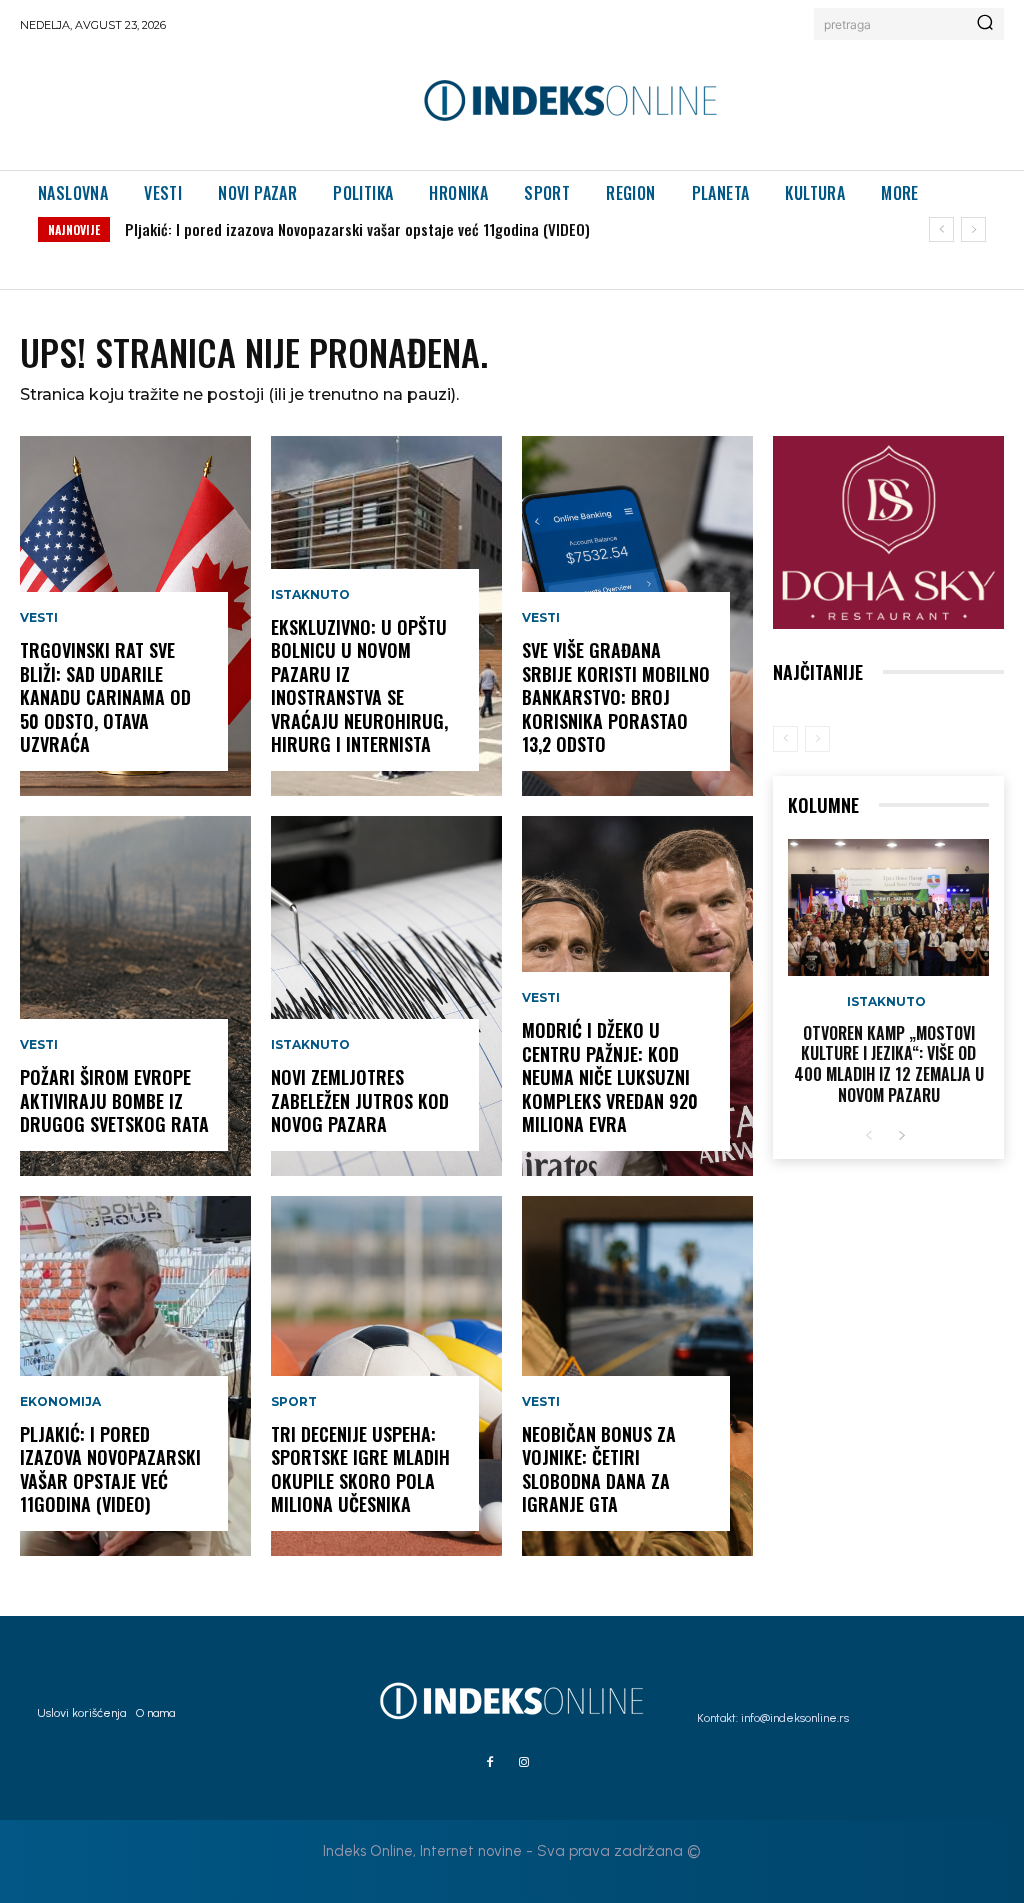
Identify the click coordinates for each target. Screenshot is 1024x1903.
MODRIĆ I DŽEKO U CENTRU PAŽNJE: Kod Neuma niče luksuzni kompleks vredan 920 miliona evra (610, 1077)
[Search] (985, 24)
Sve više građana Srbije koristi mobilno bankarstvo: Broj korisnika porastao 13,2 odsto (616, 697)
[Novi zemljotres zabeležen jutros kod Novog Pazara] (386, 996)
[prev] (941, 229)
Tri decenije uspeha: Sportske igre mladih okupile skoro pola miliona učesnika (360, 1469)
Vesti (39, 618)
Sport (294, 1402)
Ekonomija (60, 1402)
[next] (973, 229)
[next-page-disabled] (817, 739)
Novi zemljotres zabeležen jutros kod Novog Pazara (360, 1100)
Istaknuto (310, 595)
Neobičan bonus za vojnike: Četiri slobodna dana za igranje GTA (599, 1469)
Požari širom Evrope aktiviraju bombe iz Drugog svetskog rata (114, 1100)
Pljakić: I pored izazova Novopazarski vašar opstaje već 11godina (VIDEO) (357, 229)
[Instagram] (524, 1763)
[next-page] (901, 1136)
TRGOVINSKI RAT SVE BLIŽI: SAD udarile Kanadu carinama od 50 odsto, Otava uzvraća (105, 697)
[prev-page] (785, 739)
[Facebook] (490, 1763)
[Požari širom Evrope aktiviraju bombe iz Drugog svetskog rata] (135, 996)
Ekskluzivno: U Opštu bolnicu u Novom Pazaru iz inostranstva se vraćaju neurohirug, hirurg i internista (359, 685)
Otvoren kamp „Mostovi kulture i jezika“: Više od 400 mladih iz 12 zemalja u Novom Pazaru (889, 1064)
